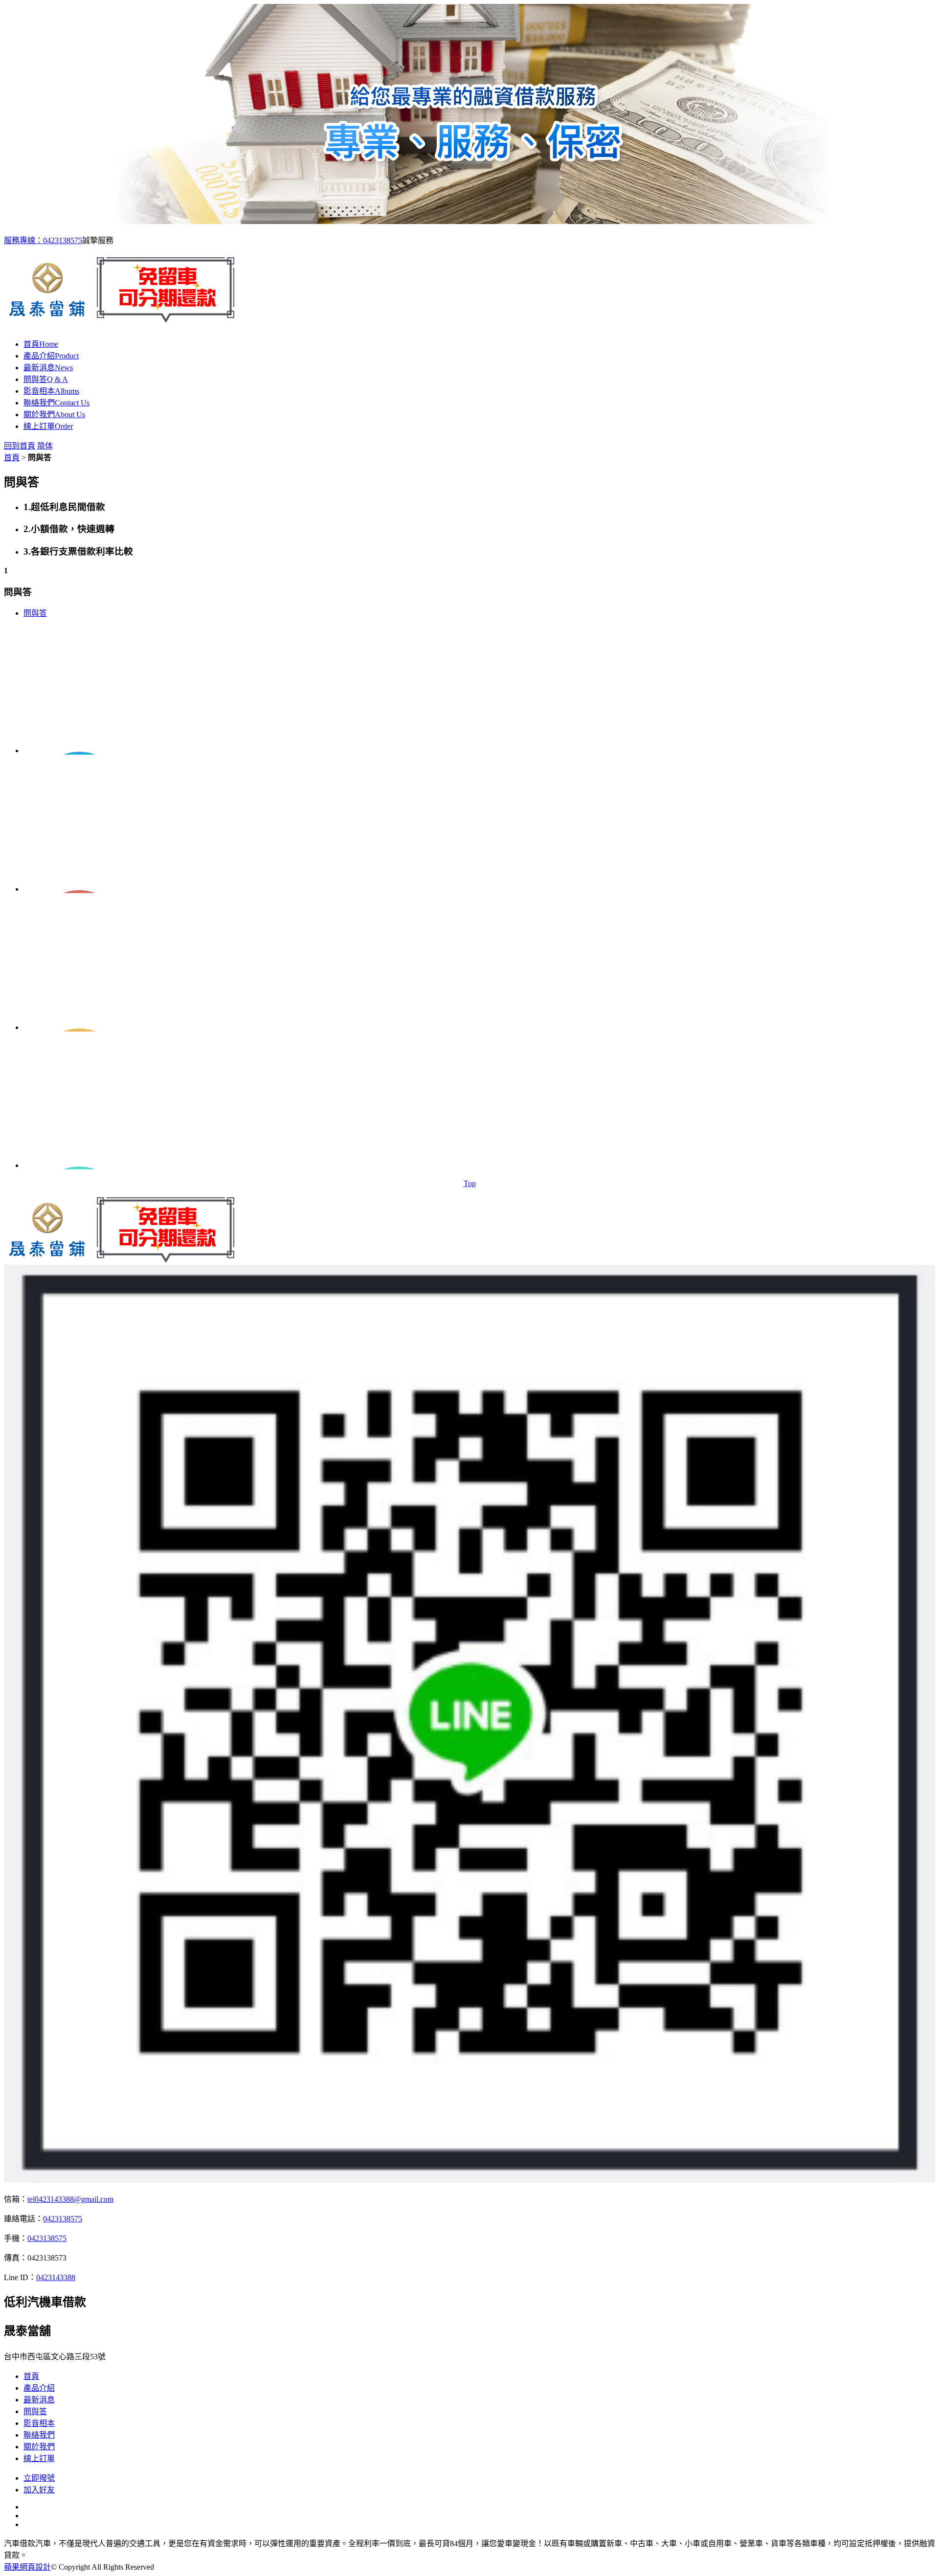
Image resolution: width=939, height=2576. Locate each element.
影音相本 (51, 391)
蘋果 (12, 2567)
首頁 (41, 344)
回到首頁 (20, 446)
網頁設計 (35, 2567)
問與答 (46, 379)
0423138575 (63, 2219)
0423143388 (56, 2277)
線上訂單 (48, 426)
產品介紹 (51, 356)
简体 (45, 446)
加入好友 (39, 2490)
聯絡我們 (56, 403)
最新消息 (48, 368)
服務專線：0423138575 (43, 240)
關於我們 (54, 414)
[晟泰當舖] (125, 317)
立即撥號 (39, 2478)
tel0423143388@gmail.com (70, 2199)
